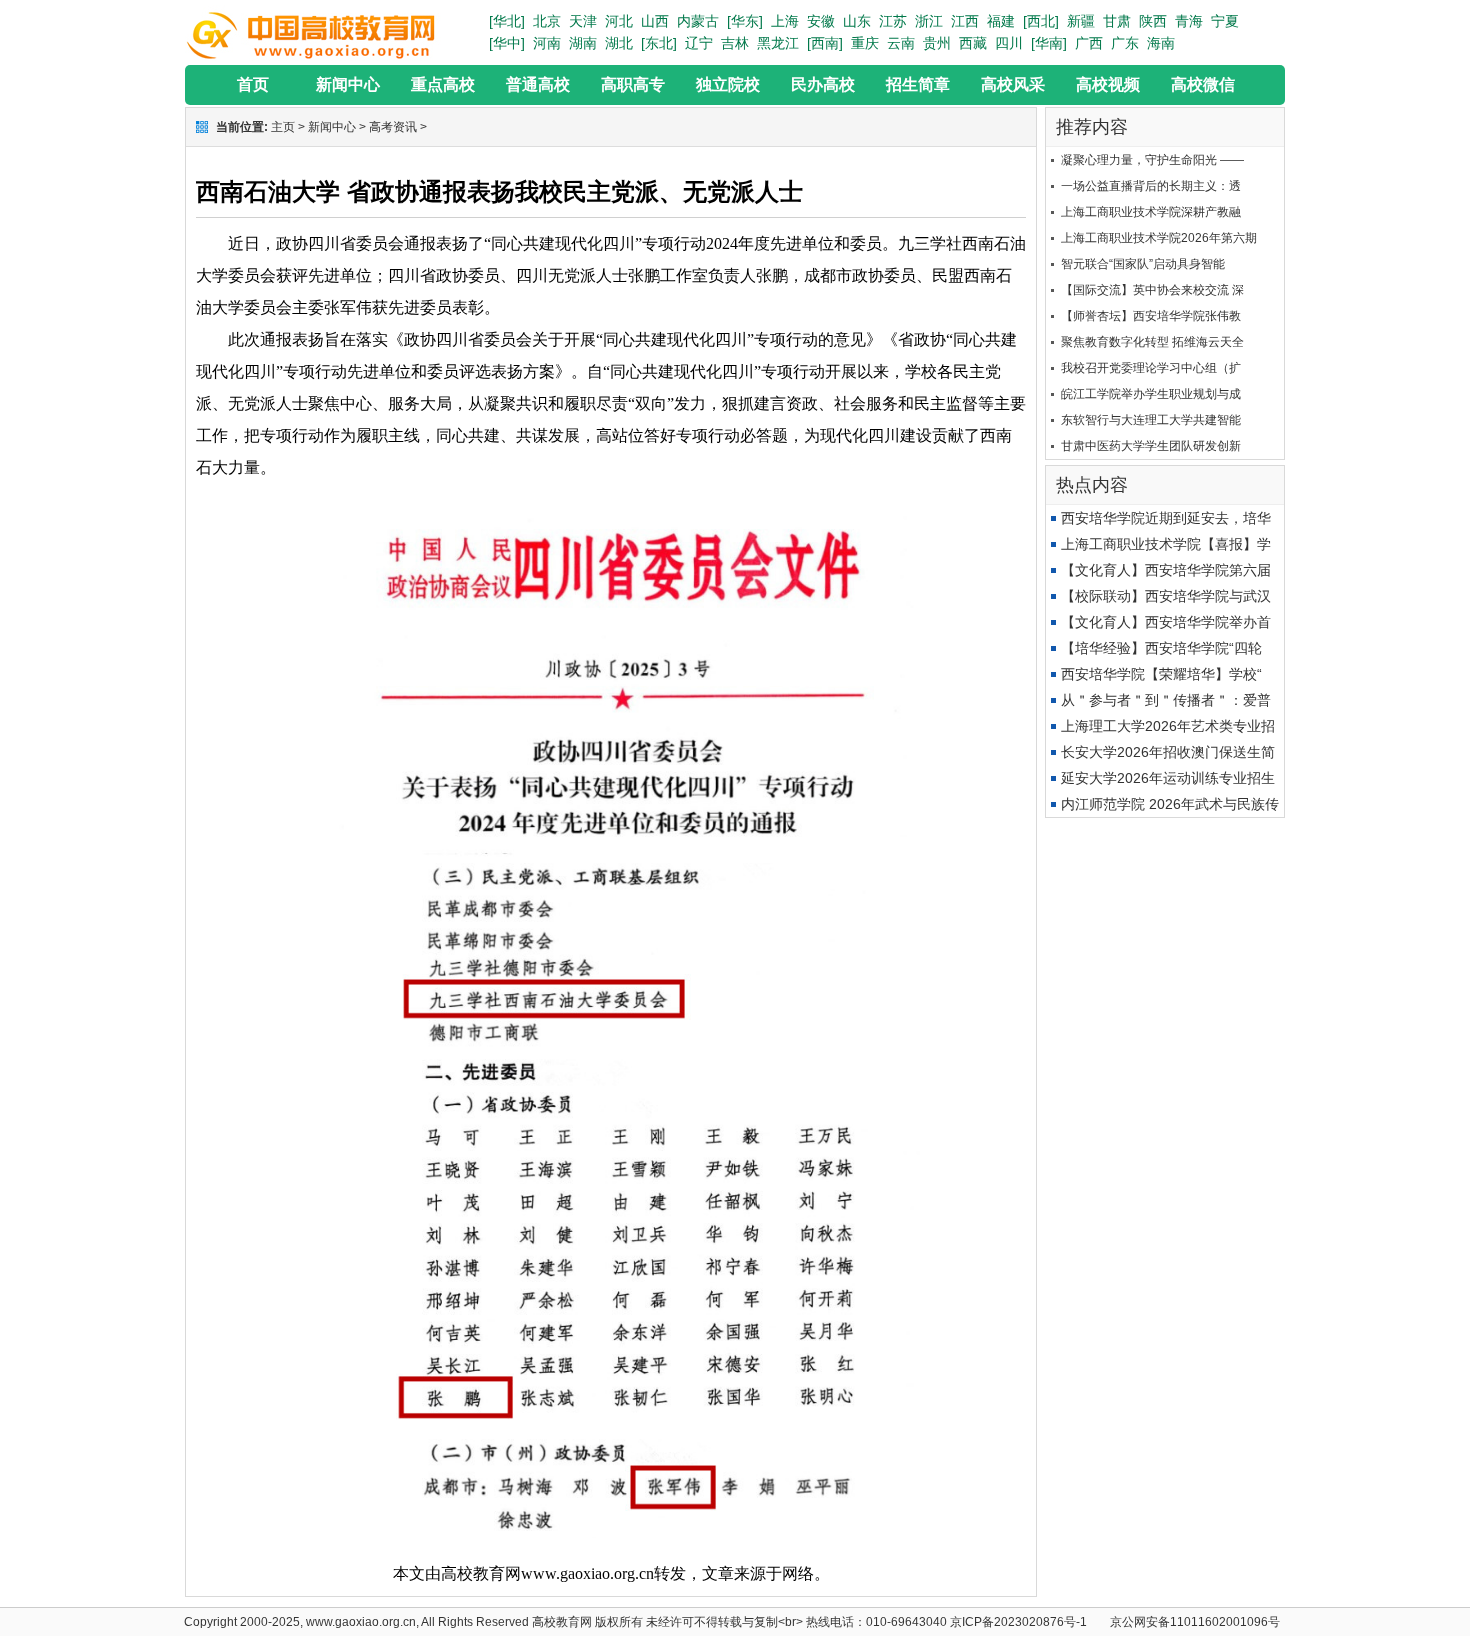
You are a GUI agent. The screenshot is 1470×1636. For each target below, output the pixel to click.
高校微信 (1203, 84)
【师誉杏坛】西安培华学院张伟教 (1151, 316)
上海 (785, 21)
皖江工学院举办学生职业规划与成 (1151, 394)
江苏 (893, 21)
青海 (1189, 21)
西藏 (973, 43)
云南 (901, 43)
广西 (1089, 43)
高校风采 (1013, 84)
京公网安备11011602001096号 (1195, 1622)
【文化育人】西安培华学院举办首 (1166, 622)
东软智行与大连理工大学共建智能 (1151, 420)
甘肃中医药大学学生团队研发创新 (1151, 446)
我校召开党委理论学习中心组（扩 (1151, 368)
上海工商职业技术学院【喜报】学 (1166, 544)
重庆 (865, 43)
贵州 (937, 43)
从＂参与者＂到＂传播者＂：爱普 (1166, 700)
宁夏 (1225, 21)
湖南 (583, 43)
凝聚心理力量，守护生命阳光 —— (1152, 160)
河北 (619, 21)
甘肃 (1117, 21)
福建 (1001, 21)
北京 (547, 21)
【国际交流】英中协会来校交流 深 (1152, 290)
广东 (1125, 43)
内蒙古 (698, 21)
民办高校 (823, 84)
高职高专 (633, 84)
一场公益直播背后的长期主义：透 (1151, 186)
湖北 (619, 43)
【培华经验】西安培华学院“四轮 (1161, 648)
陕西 (1153, 21)
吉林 (735, 43)
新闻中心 (348, 84)
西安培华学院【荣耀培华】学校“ (1161, 674)
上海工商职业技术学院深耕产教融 (1151, 212)
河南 (547, 43)
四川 (1009, 43)
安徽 (821, 21)
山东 (857, 21)
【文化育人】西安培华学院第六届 (1166, 570)
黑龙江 (778, 43)
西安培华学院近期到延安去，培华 (1166, 518)
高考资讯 (393, 127)
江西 (965, 21)
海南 (1161, 43)
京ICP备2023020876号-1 (1018, 1622)
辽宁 (699, 43)
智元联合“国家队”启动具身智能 (1143, 264)
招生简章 (918, 84)
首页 (253, 84)
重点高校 (443, 84)
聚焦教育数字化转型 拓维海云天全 (1152, 342)
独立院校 (728, 84)
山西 (655, 21)
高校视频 (1108, 84)
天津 (583, 21)
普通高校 (538, 84)
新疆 (1081, 21)
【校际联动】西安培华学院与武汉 (1166, 596)
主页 (283, 127)
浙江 (929, 21)
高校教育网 (562, 1622)
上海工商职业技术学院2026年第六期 (1159, 238)
